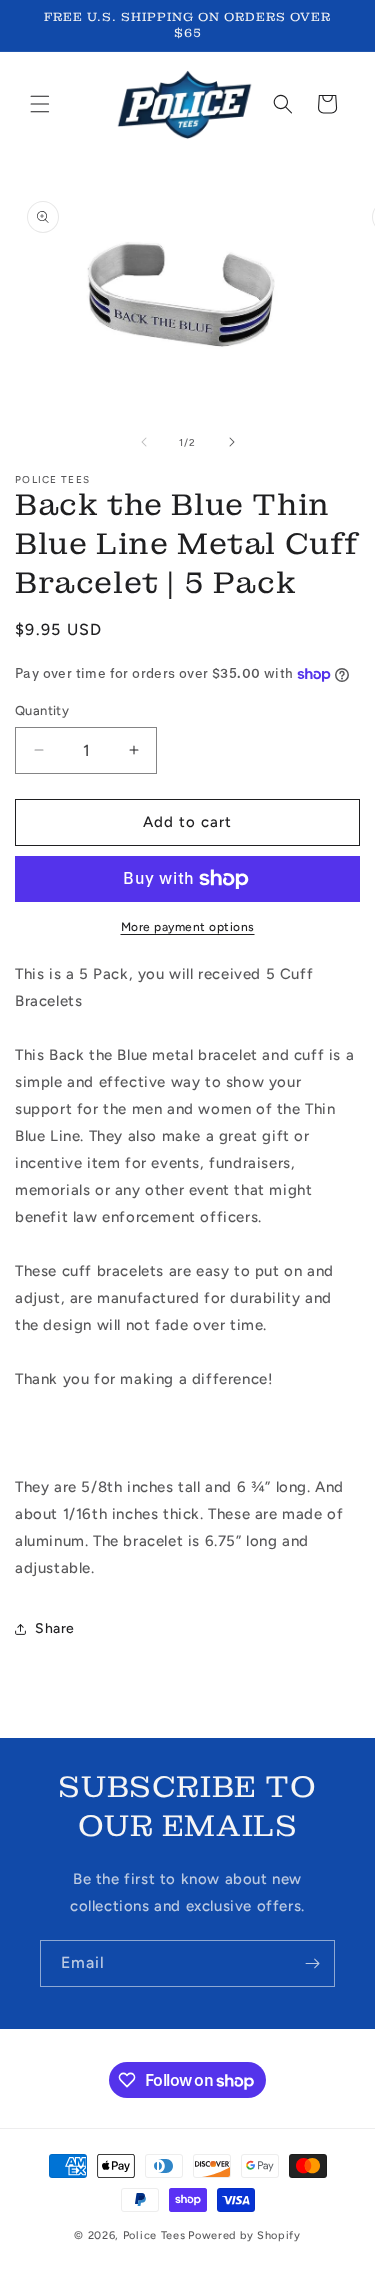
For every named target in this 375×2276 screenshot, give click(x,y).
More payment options (188, 927)
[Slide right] (232, 442)
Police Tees (154, 2235)
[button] (40, 104)
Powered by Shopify (244, 2235)
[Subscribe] (312, 1963)
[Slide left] (144, 442)
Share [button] (55, 1628)
